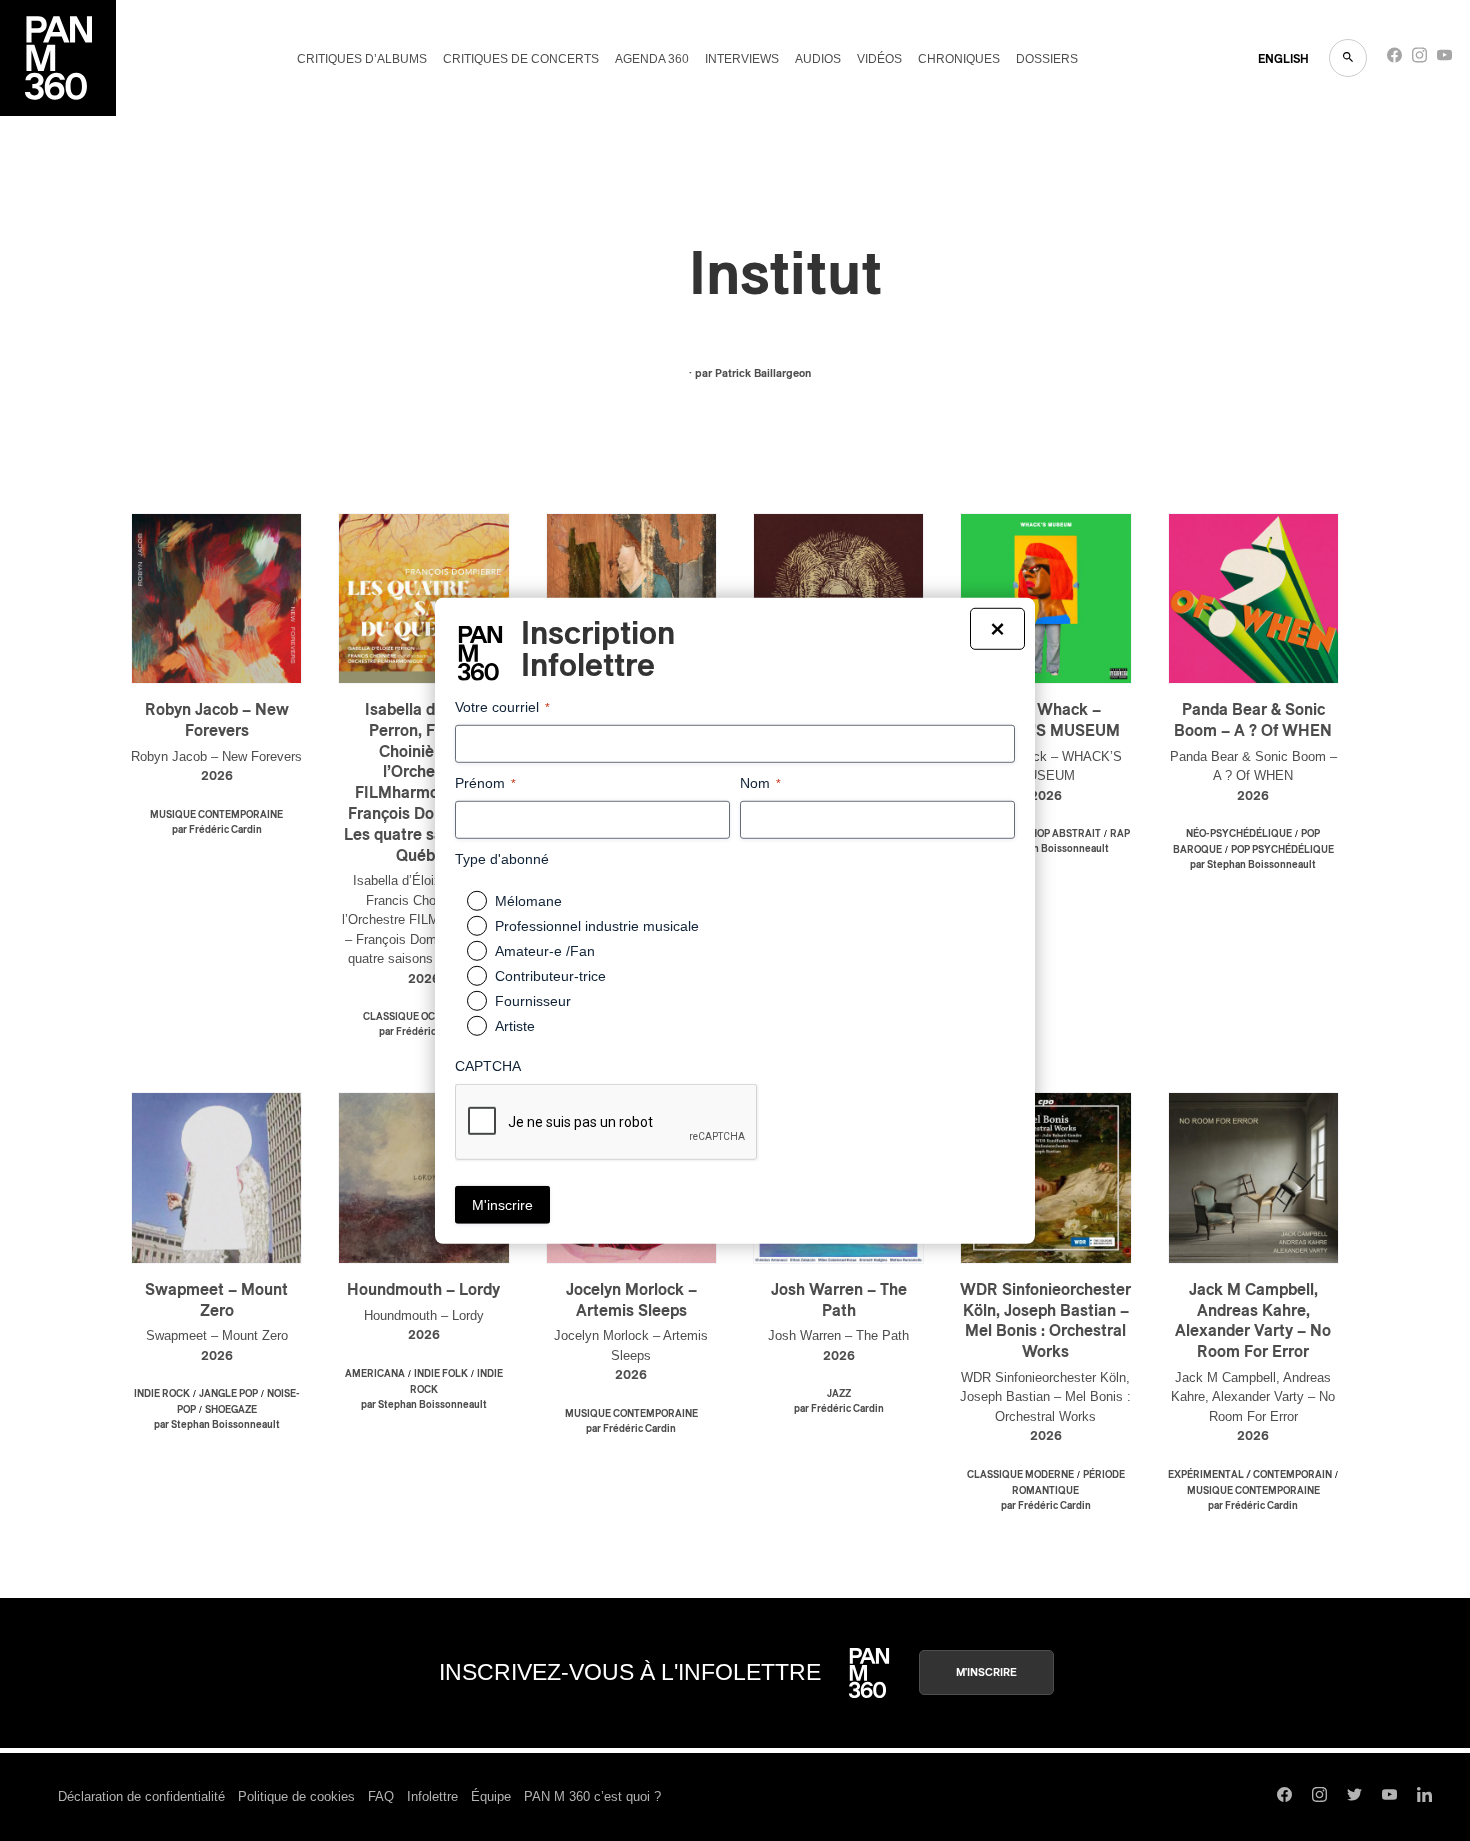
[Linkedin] (1424, 1797)
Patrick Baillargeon (763, 373)
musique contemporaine (216, 815)
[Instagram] (1419, 59)
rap (1120, 834)
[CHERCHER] (1348, 58)
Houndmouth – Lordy (423, 1290)
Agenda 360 (652, 59)
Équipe (491, 1796)
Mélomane (528, 901)
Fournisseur (533, 1001)
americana (375, 1374)
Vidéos (879, 59)
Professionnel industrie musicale (597, 926)
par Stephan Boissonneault (1046, 849)
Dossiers (1047, 59)
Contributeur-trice (550, 976)
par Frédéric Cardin (217, 830)
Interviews (742, 59)
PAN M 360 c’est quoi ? (592, 1796)
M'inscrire (986, 1672)
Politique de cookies (296, 1796)
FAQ (381, 1796)
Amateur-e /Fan (545, 951)
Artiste (515, 1026)
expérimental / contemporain (1250, 1475)
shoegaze (231, 1410)
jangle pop (228, 1394)
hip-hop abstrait (1055, 834)
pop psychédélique (1282, 850)
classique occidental (423, 1017)
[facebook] (1394, 59)
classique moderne (1020, 1475)
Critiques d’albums (362, 59)
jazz (839, 1394)
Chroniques (959, 59)
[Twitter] (1354, 1797)
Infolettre (432, 1796)
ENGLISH (1283, 59)
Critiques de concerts (521, 59)
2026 (217, 776)
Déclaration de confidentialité (141, 1796)
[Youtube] (1444, 59)
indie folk (441, 1374)
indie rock (162, 1394)
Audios (818, 59)
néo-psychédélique (1239, 834)
